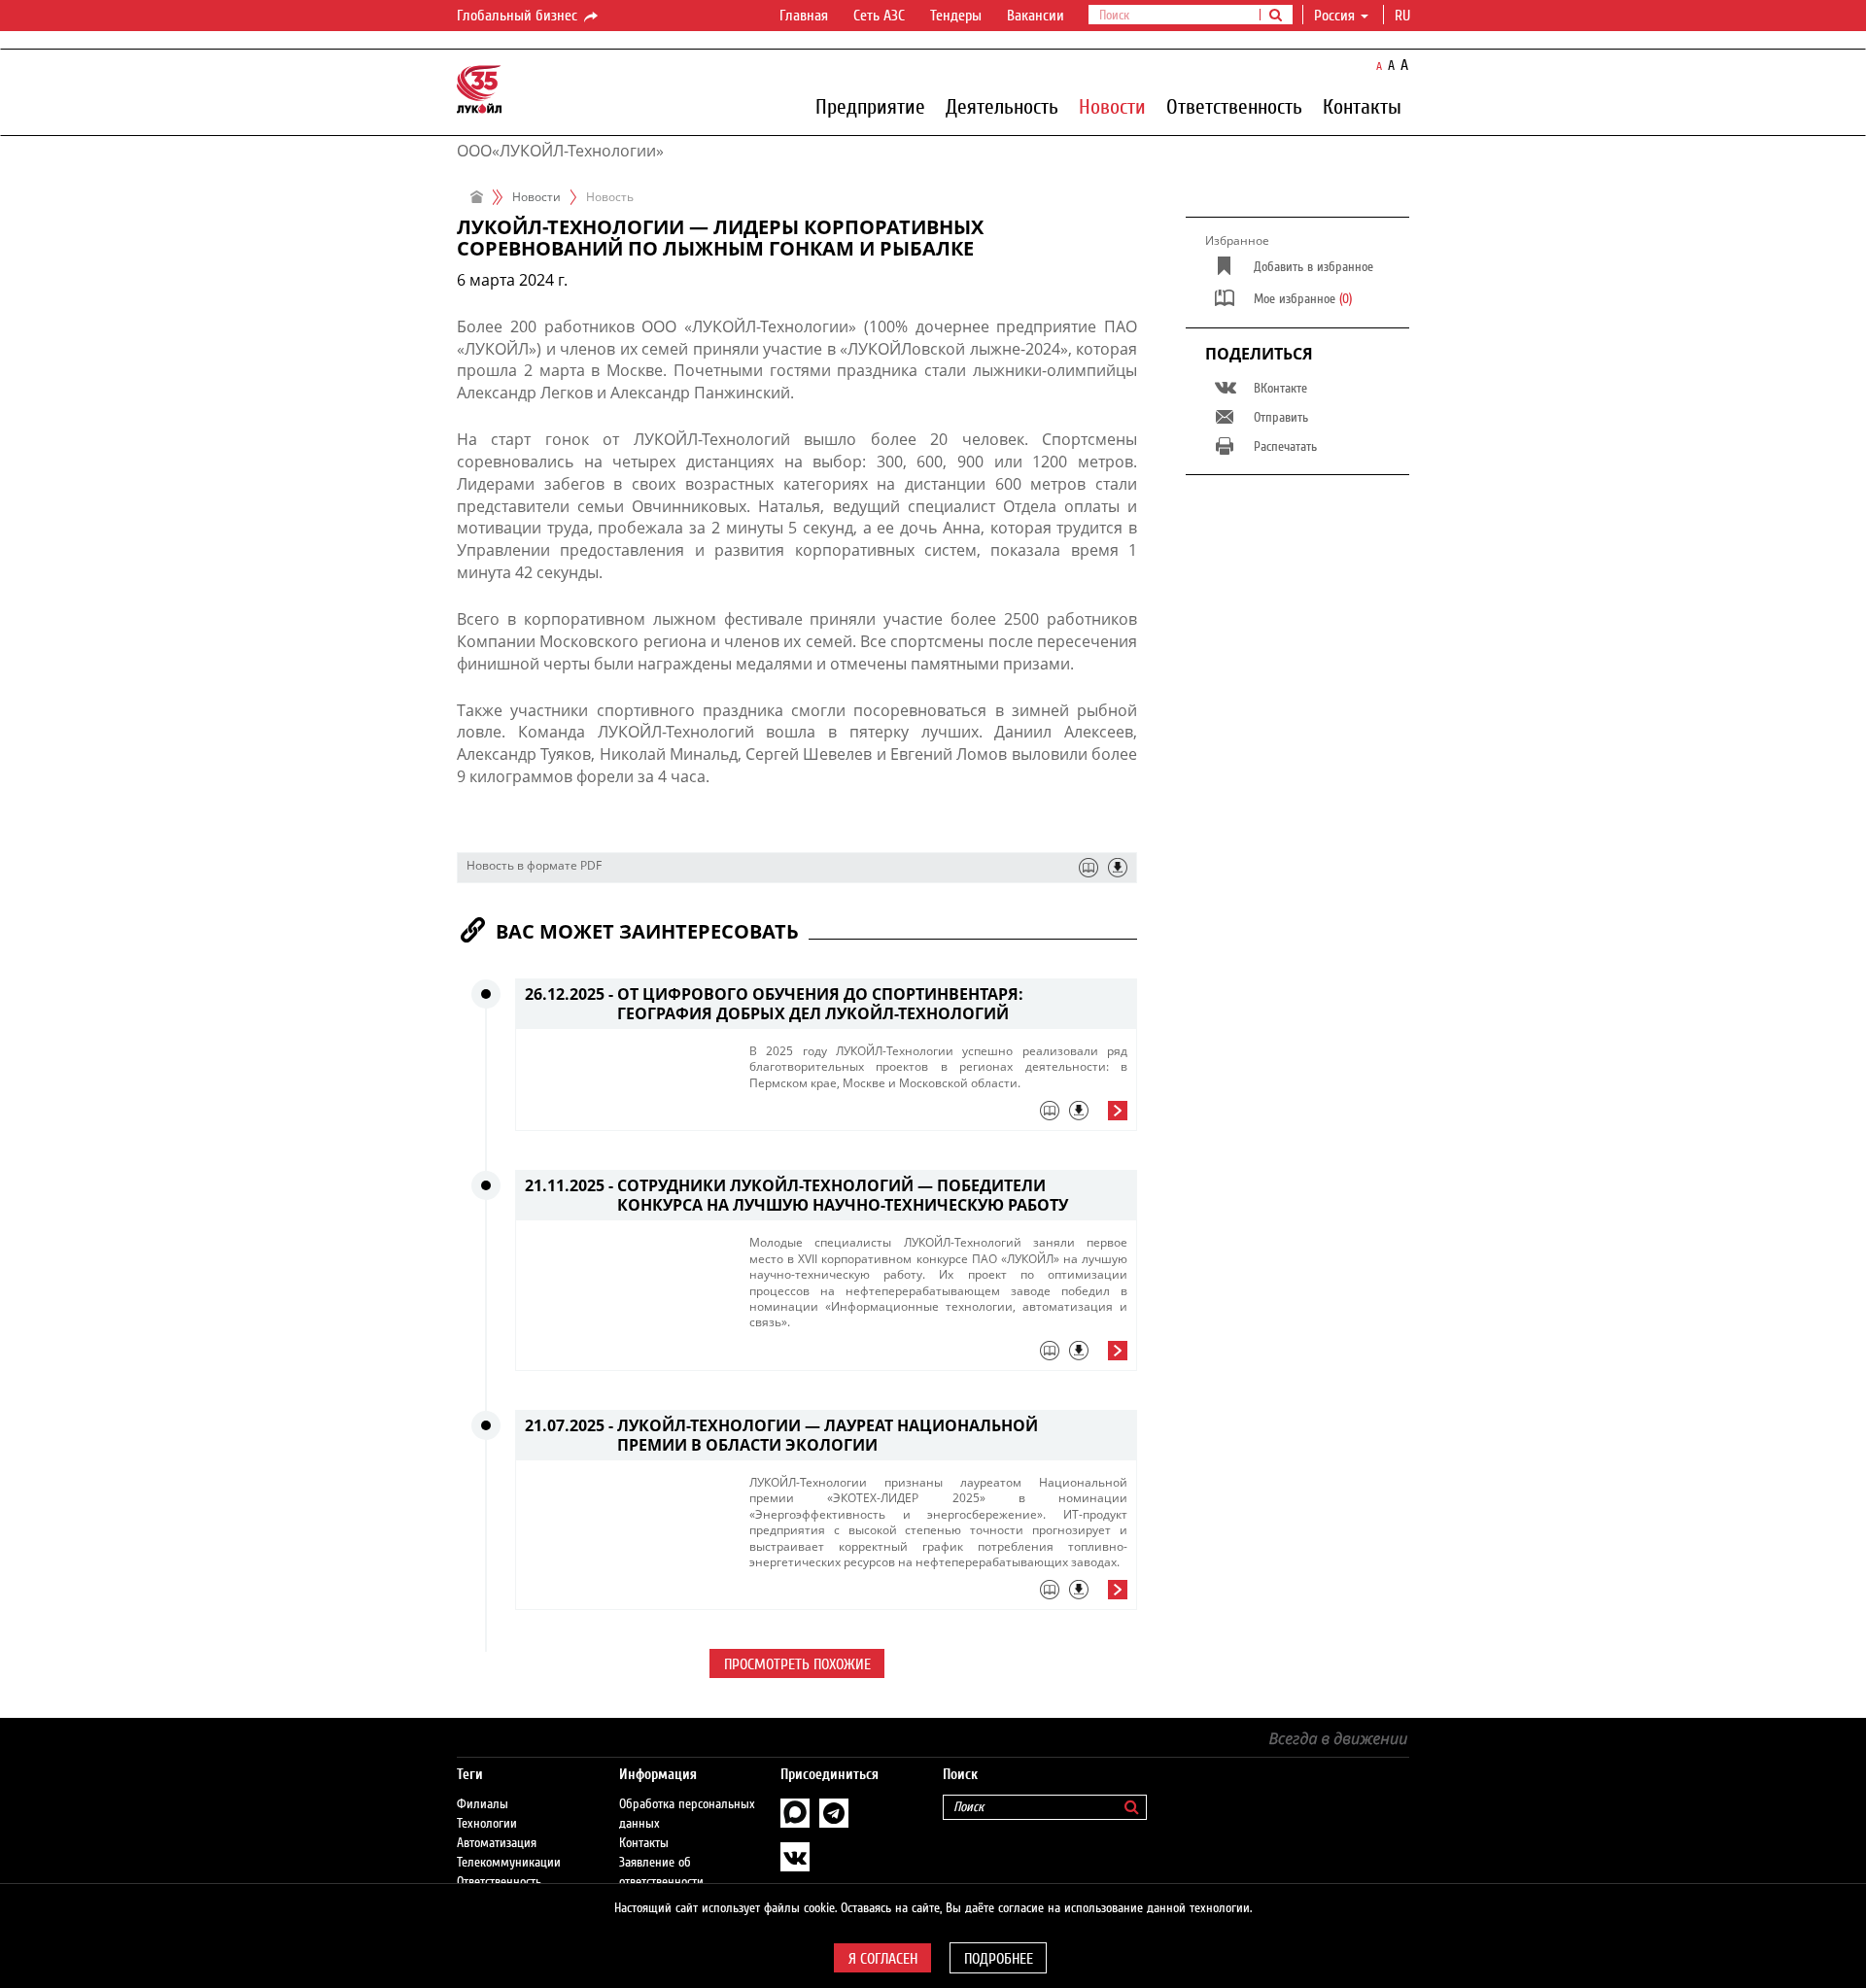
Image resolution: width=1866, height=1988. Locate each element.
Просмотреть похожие (797, 1664)
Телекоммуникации (509, 1863)
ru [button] (1404, 16)
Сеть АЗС (879, 16)
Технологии (487, 1824)
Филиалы (483, 1804)
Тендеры (956, 16)
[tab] (938, 1115)
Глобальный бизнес (519, 16)
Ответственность (1234, 106)
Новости (1112, 106)
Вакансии (1036, 16)
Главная (804, 16)
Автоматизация (497, 1843)
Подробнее (999, 1959)
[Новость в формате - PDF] (1118, 868)
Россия (1334, 16)
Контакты (1362, 106)
